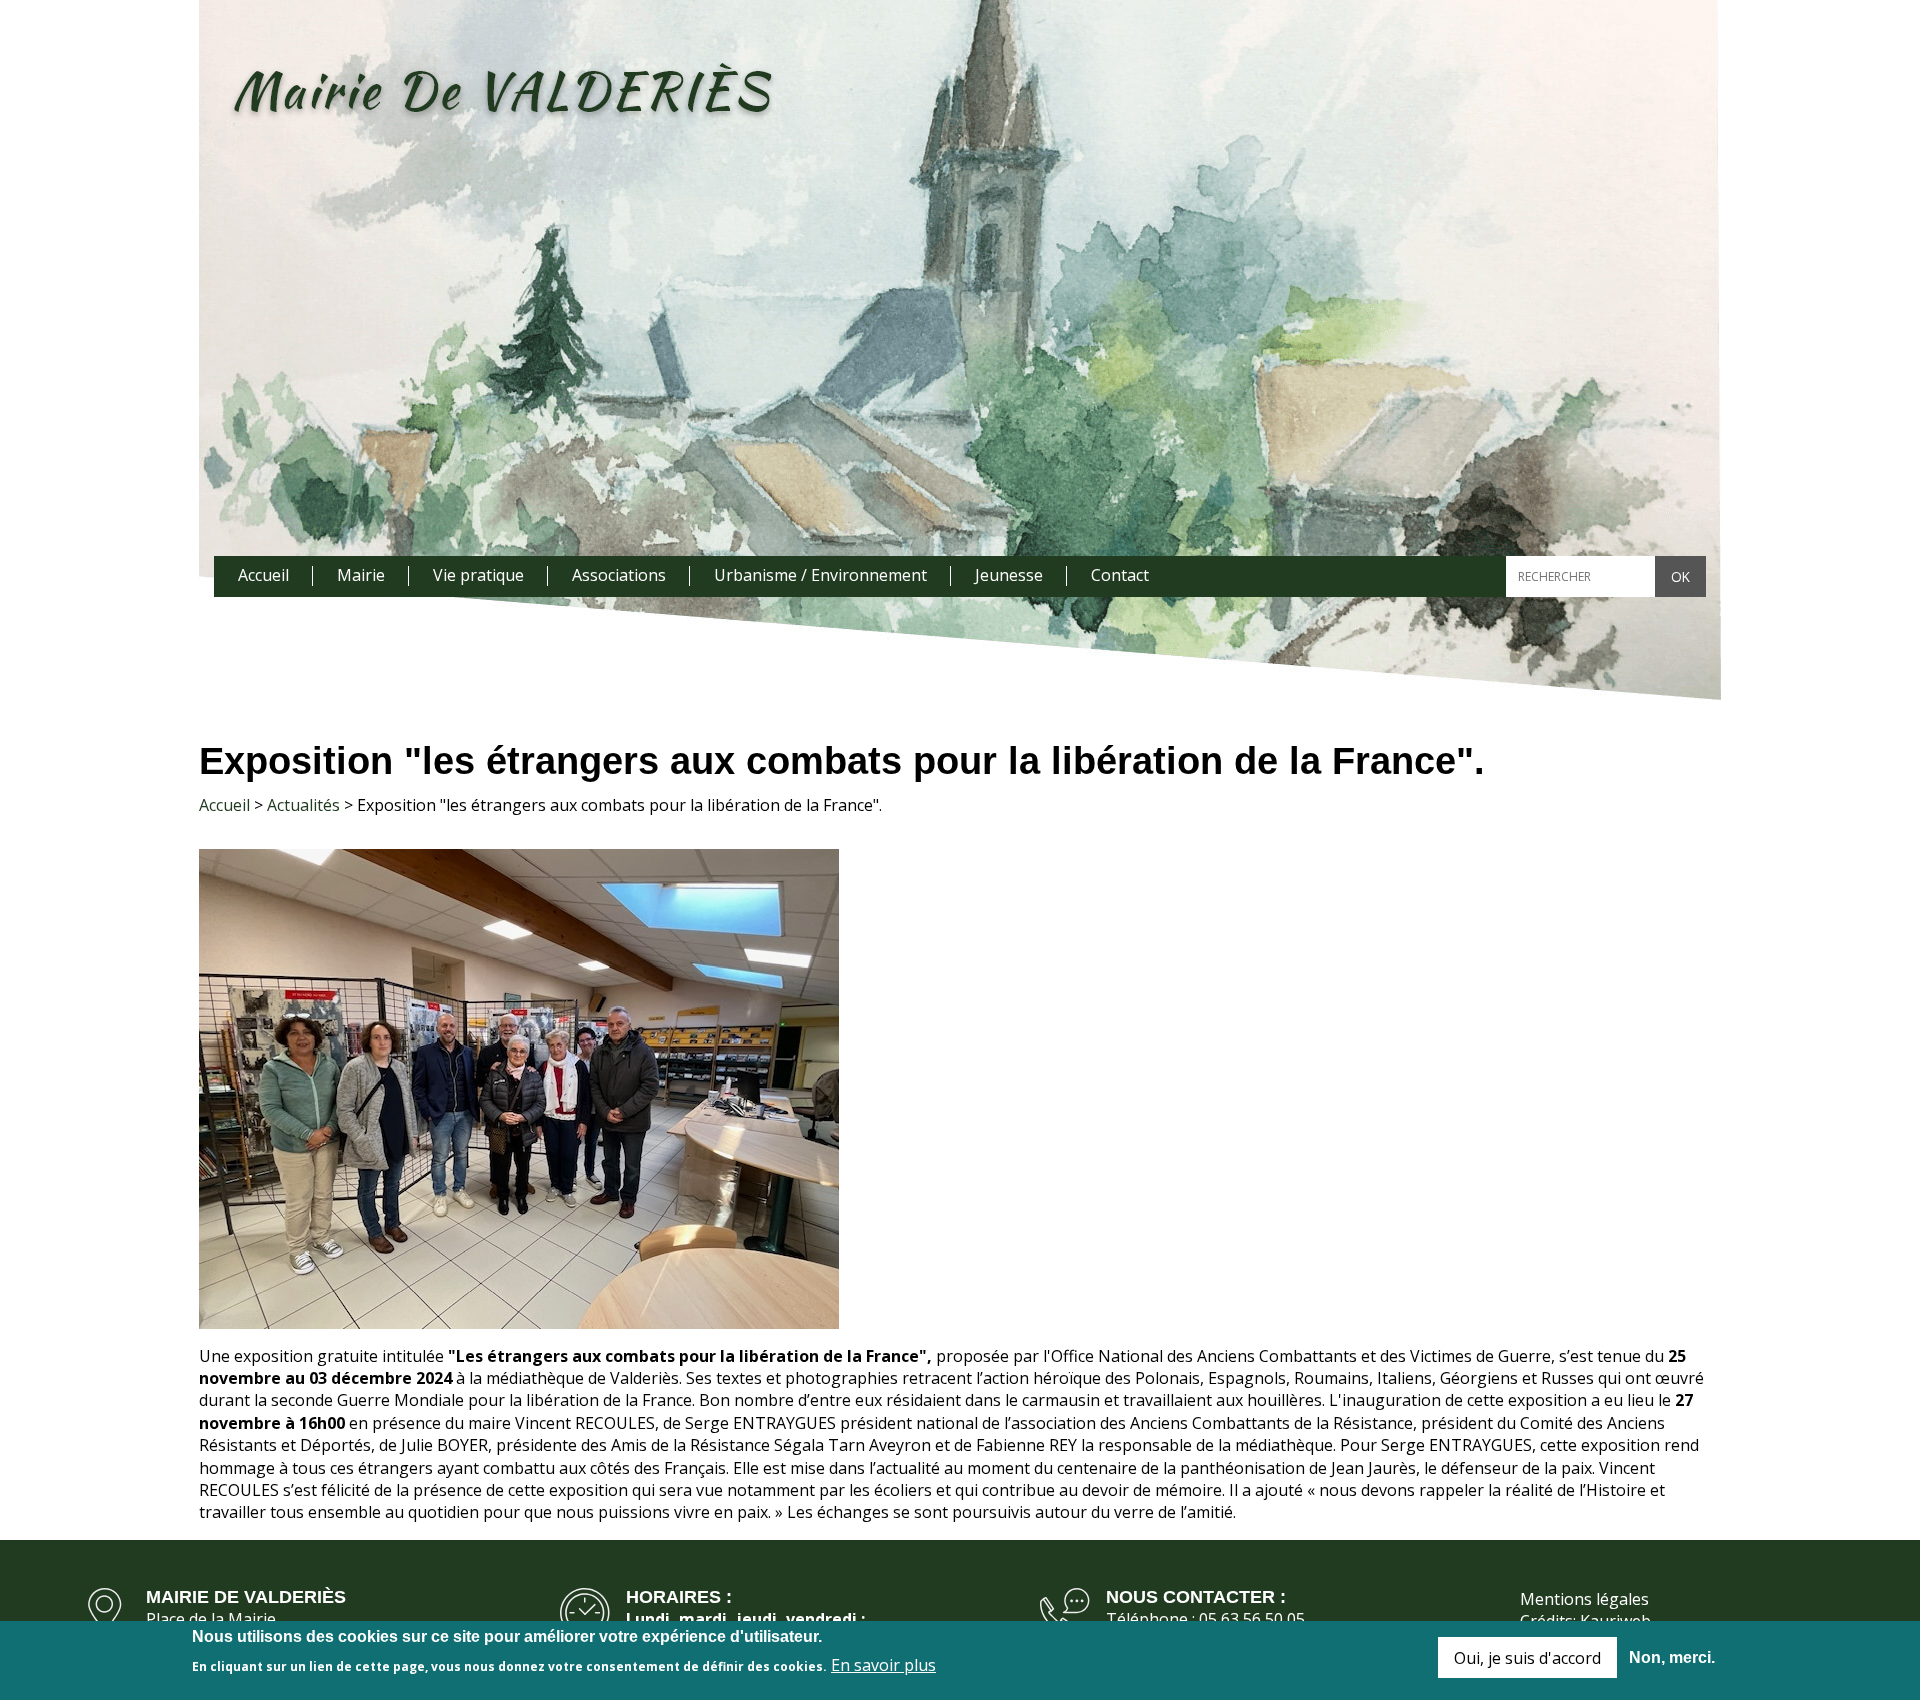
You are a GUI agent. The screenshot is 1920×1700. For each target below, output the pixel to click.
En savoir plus (883, 1664)
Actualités (303, 805)
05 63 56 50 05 (1252, 1619)
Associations (619, 575)
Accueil (263, 575)
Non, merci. (1672, 1657)
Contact (1120, 575)
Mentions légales (1584, 1599)
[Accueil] (500, 93)
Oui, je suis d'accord (1527, 1658)
